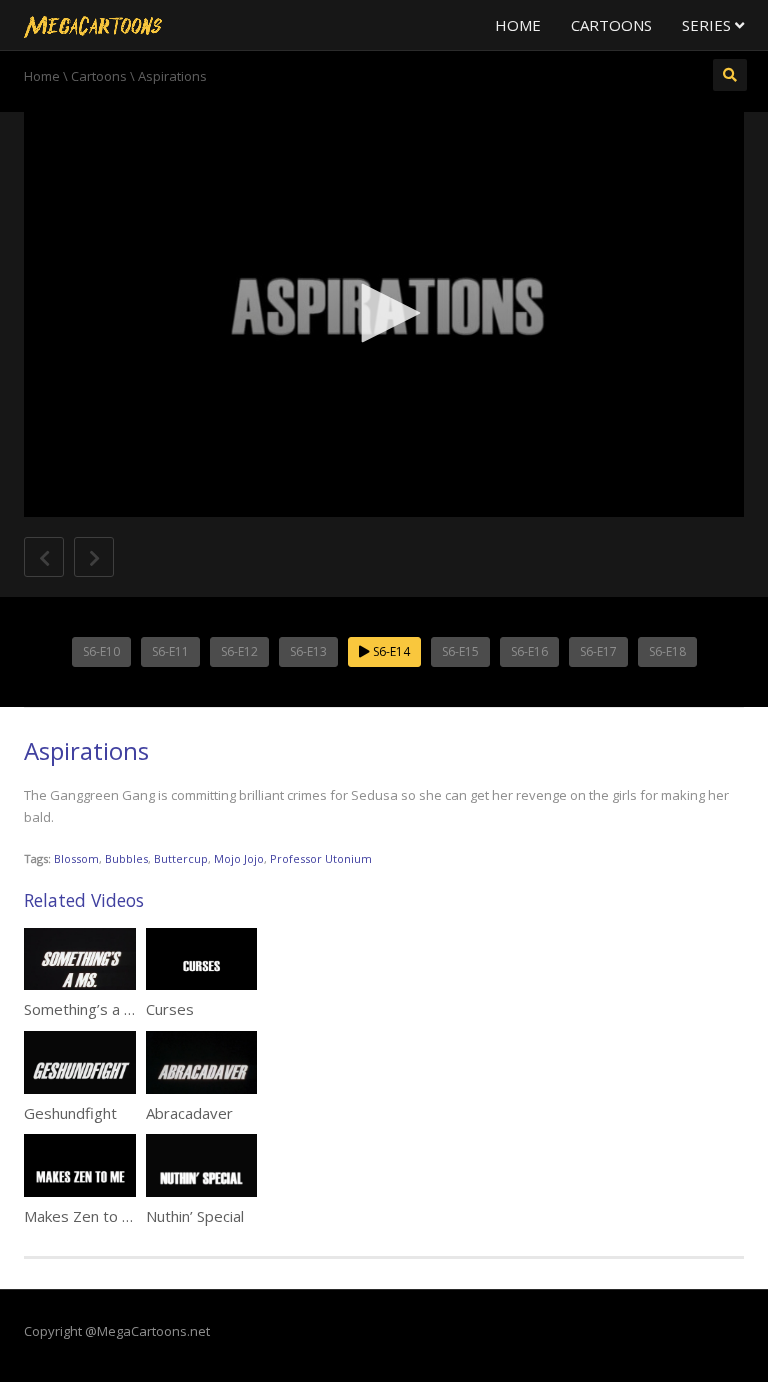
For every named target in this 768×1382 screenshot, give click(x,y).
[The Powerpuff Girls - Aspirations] (93, 25)
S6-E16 (529, 651)
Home (518, 25)
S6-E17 (598, 651)
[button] (384, 313)
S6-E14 (390, 651)
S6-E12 (239, 651)
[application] (384, 314)
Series (708, 25)
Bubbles (126, 858)
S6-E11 (170, 651)
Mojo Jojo (239, 858)
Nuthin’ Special (195, 1216)
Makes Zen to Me (84, 1216)
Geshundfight (70, 1113)
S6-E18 (667, 651)
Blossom (76, 858)
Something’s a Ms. (86, 1009)
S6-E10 (101, 651)
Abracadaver (189, 1113)
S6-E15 (460, 651)
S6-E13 (308, 651)
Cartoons (611, 25)
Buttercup (181, 858)
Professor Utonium (321, 858)
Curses (170, 1009)
